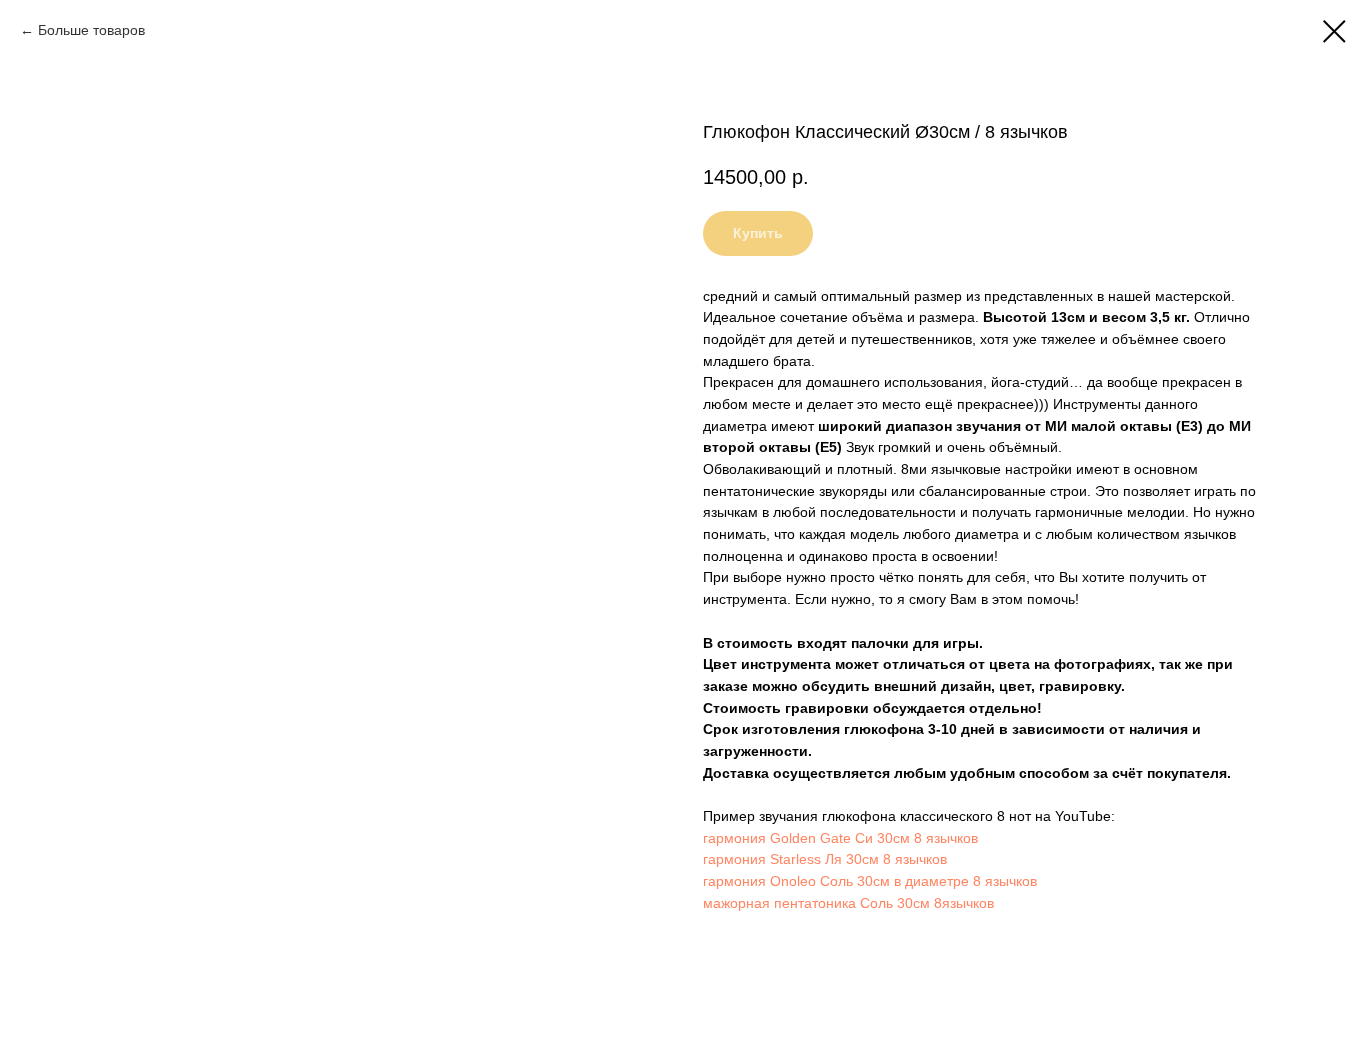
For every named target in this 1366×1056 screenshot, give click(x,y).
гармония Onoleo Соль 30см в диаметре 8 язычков (870, 881)
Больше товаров (91, 30)
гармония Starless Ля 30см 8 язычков (825, 859)
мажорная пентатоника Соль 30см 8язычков (848, 903)
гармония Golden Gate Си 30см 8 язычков (840, 838)
